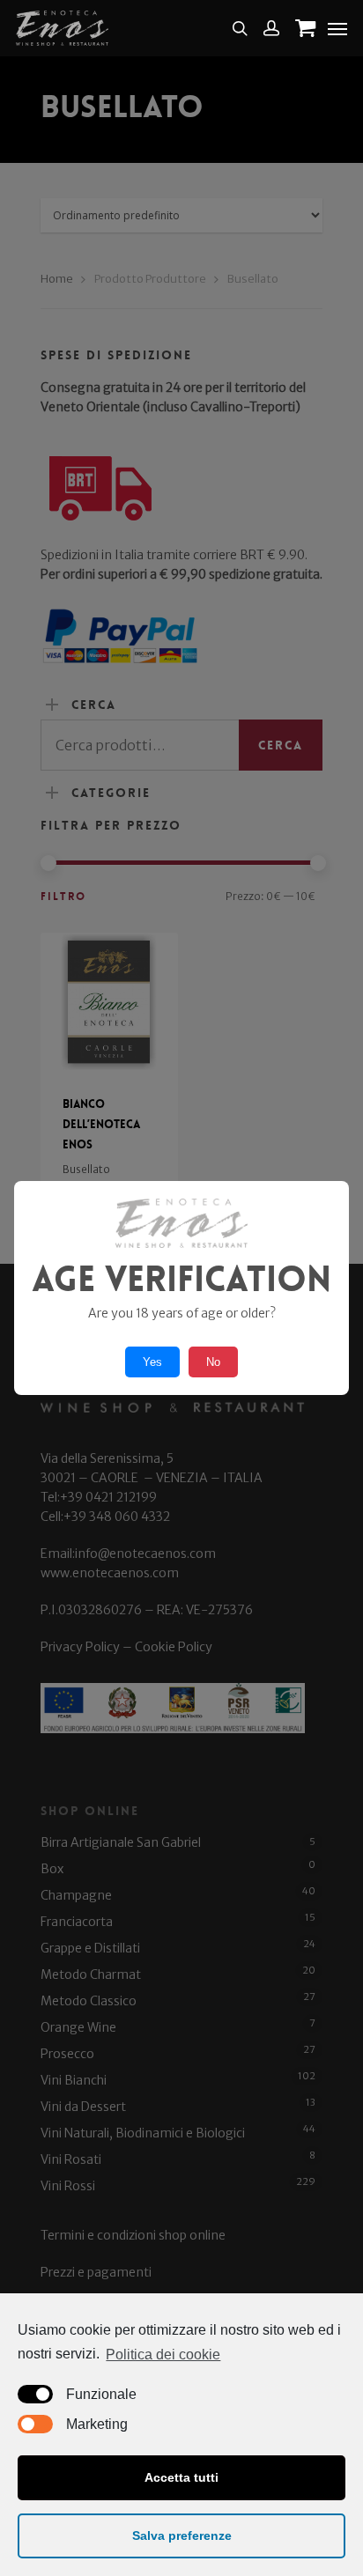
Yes (152, 1362)
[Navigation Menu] (337, 28)
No (213, 1362)
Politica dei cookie (163, 2355)
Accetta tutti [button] (181, 2477)
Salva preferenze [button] (182, 2535)
